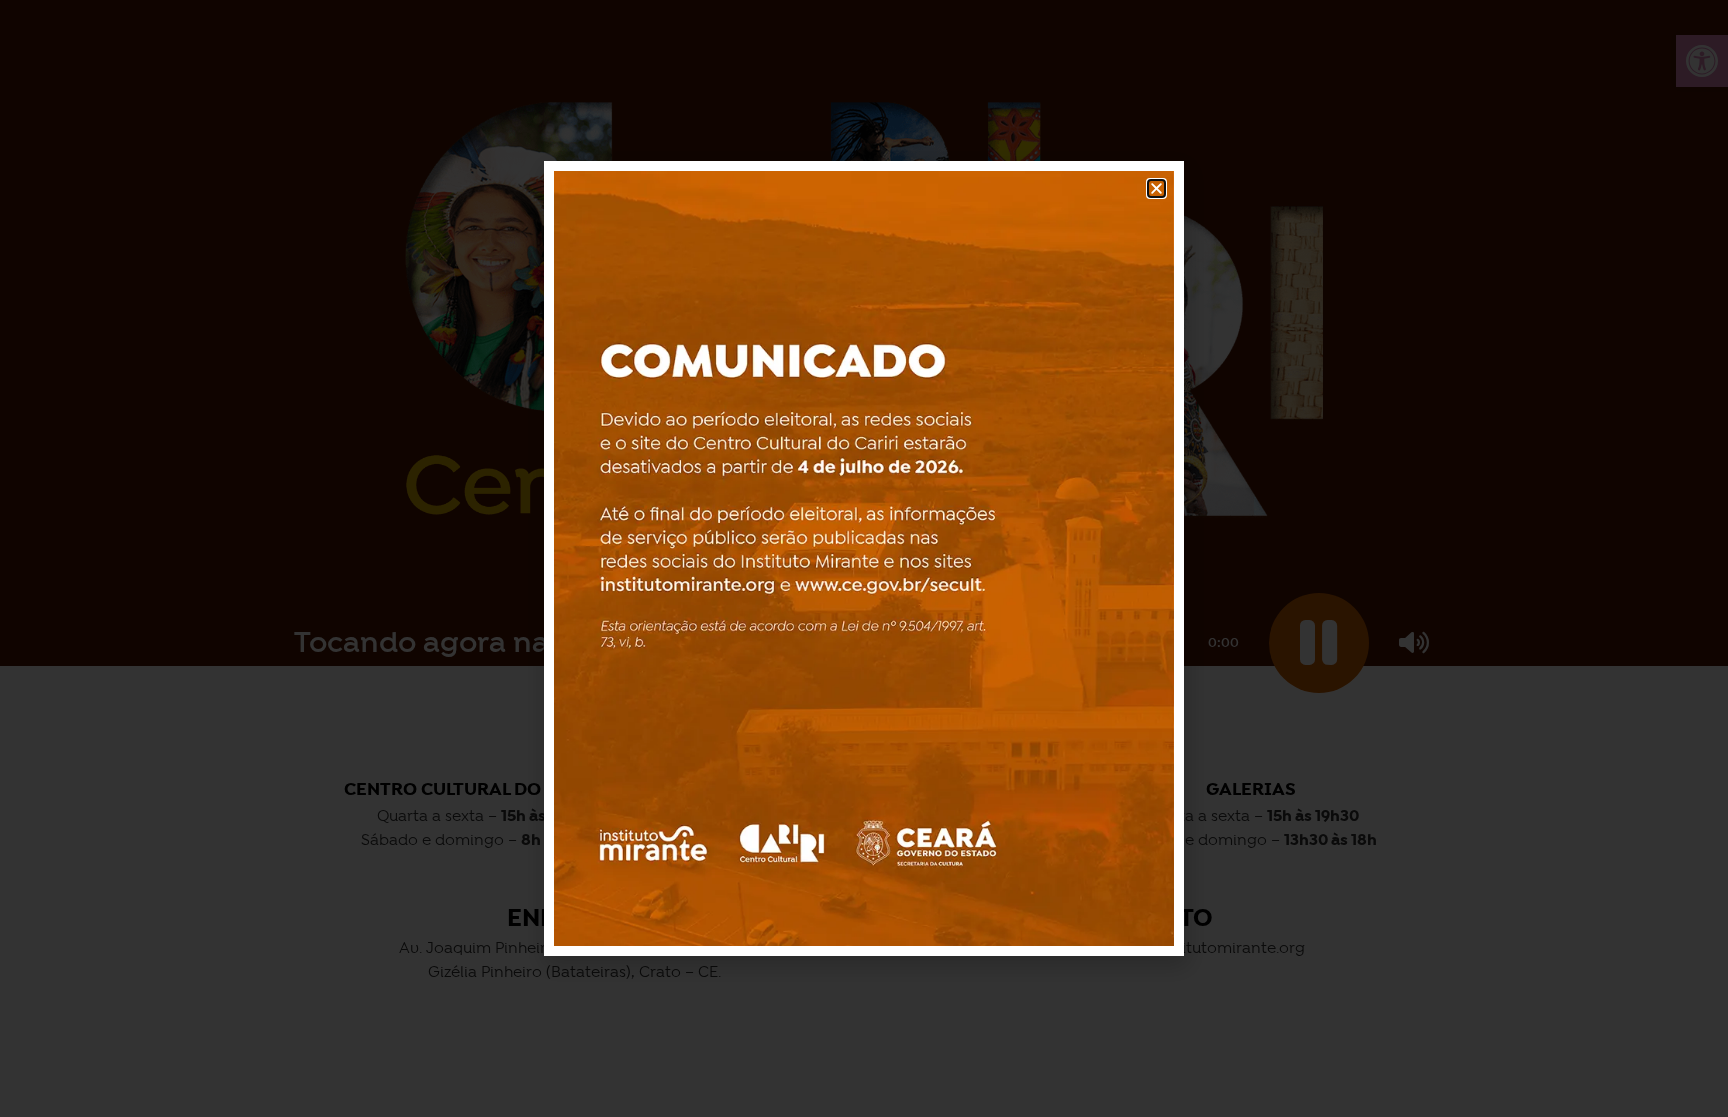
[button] (1156, 188)
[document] (864, 558)
